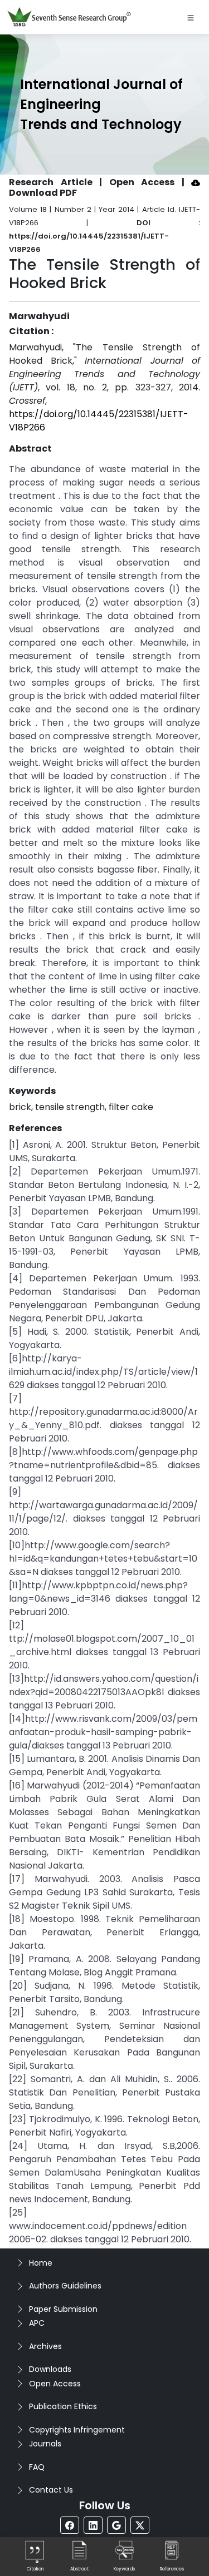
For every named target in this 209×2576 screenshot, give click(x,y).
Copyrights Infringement (77, 2430)
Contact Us (51, 2490)
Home (41, 2263)
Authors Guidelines (65, 2286)
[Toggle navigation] (191, 17)
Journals (45, 2444)
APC (37, 2323)
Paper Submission (63, 2309)
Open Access (55, 2384)
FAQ (37, 2467)
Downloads (50, 2369)
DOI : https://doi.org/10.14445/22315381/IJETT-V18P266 (104, 236)
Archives (45, 2346)
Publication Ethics (63, 2406)
